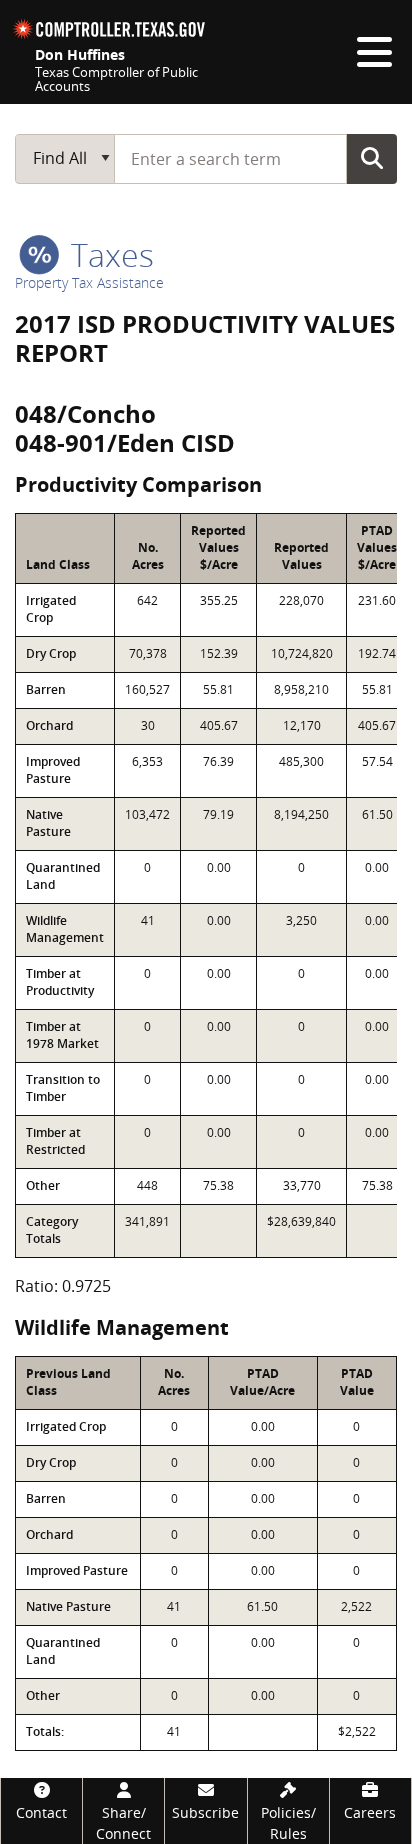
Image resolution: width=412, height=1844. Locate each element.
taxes (108, 254)
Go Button (372, 158)
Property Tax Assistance (89, 282)
